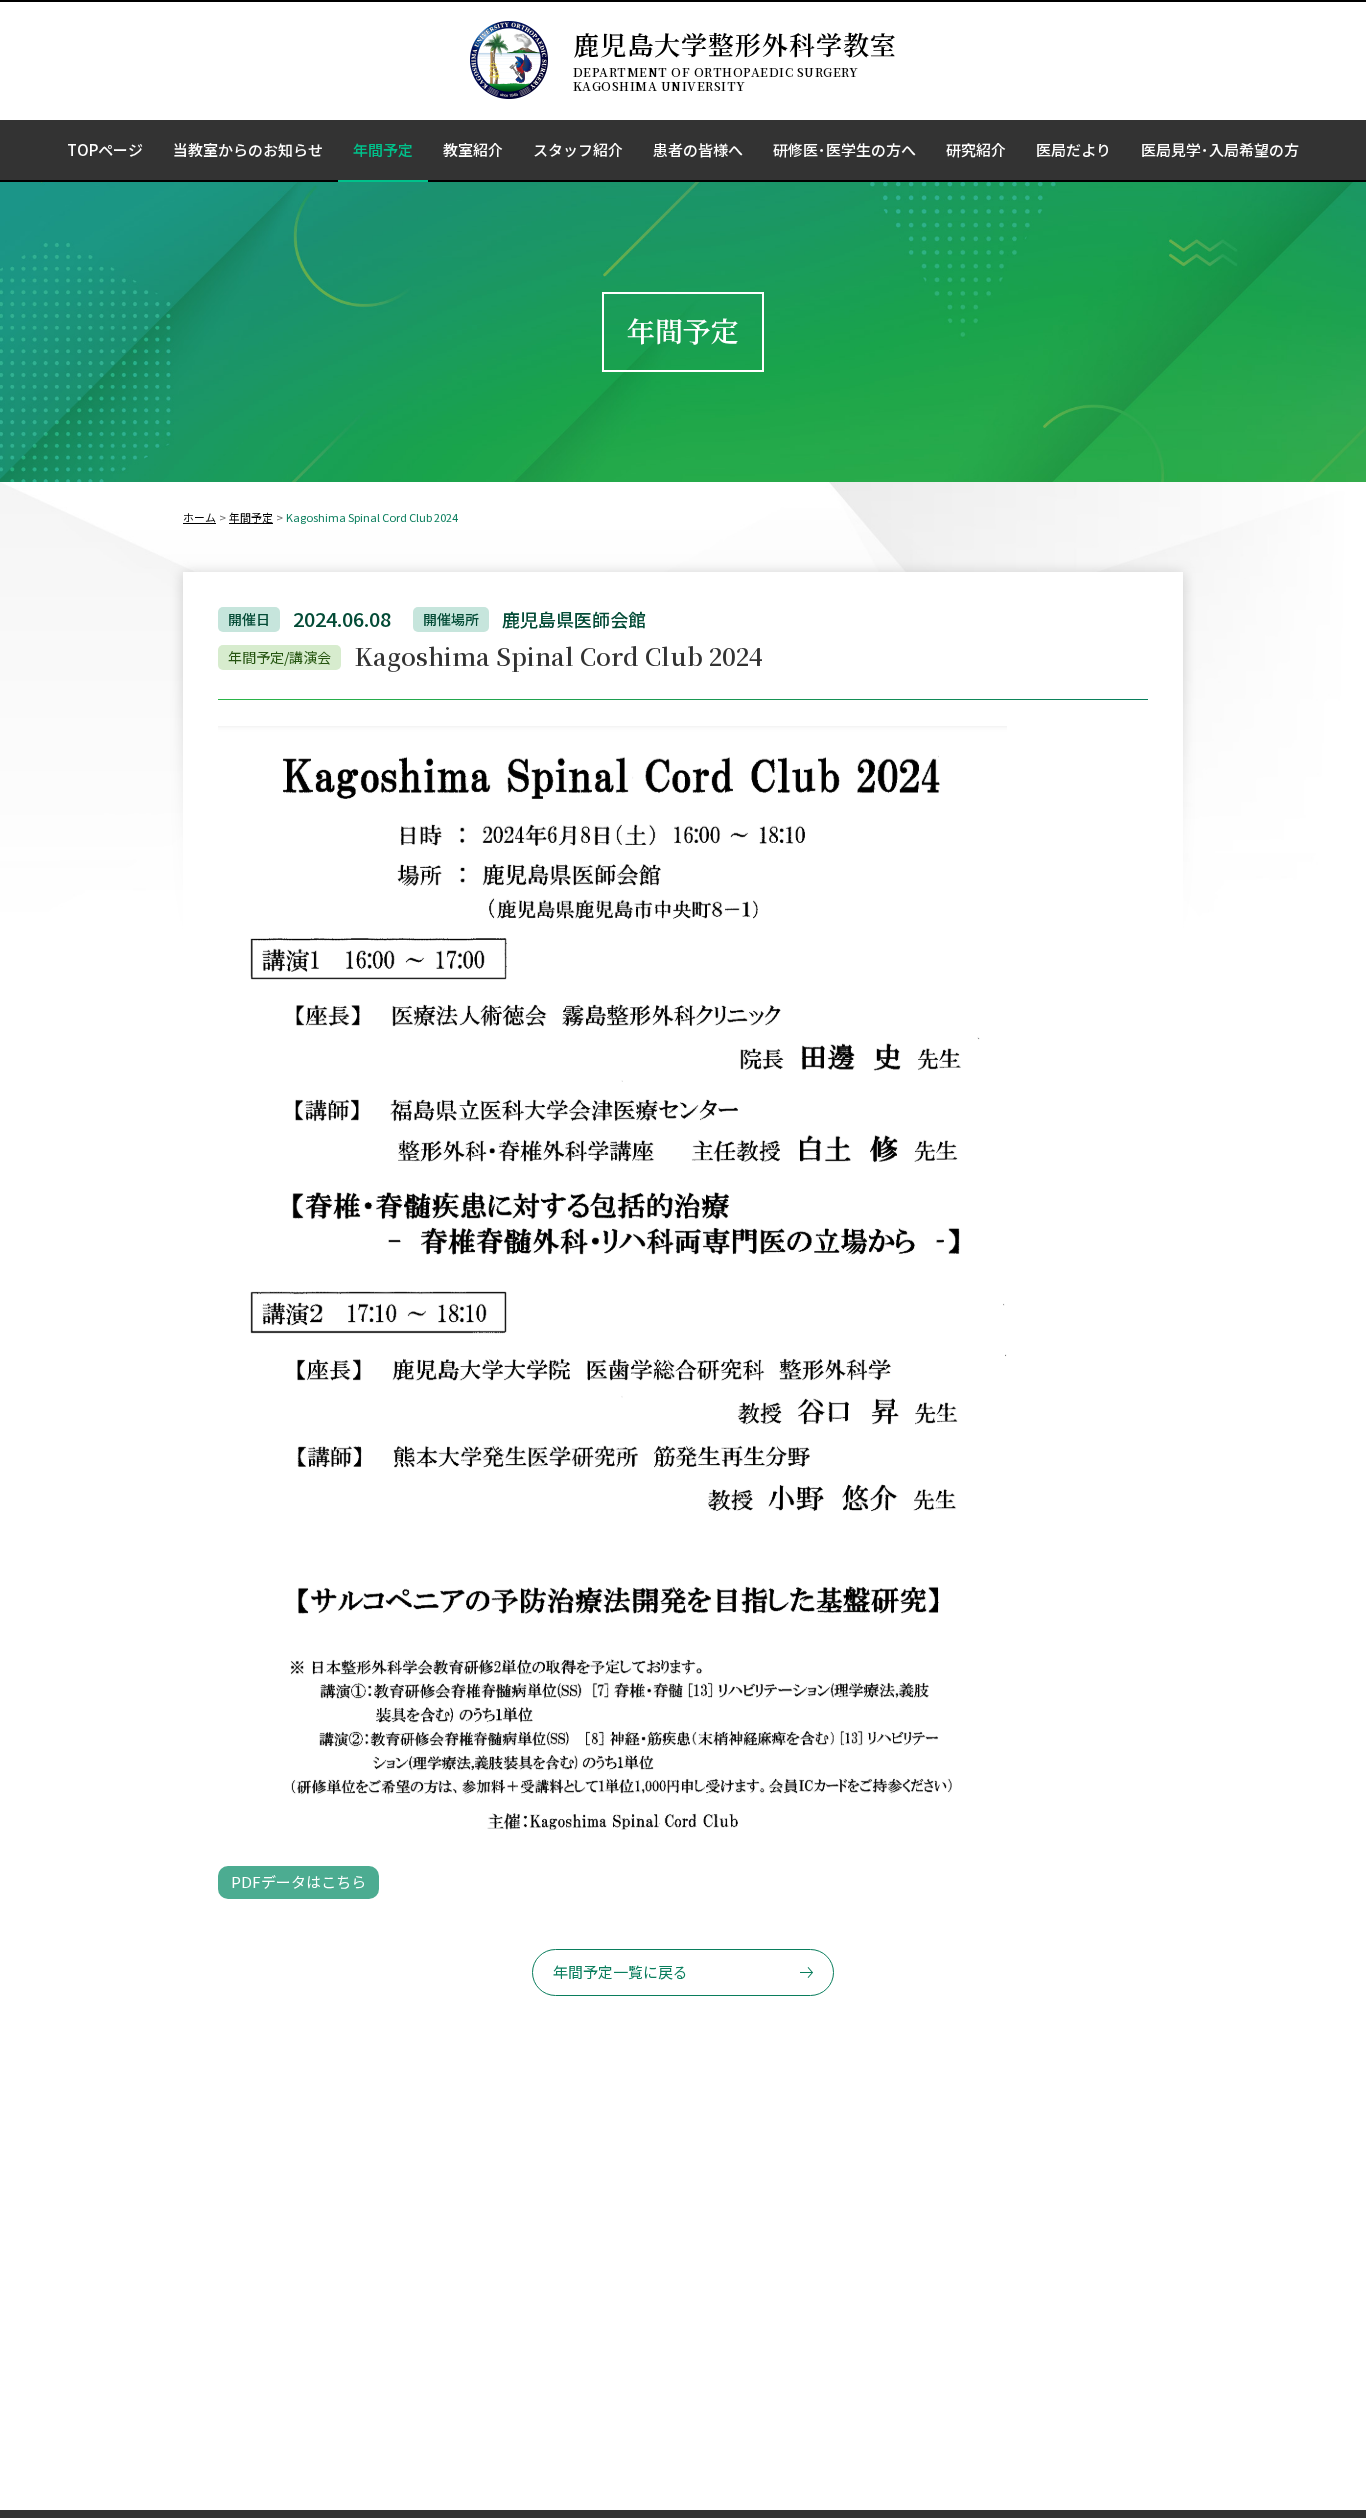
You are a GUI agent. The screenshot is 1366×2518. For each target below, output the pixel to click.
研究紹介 (976, 149)
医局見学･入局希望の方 (1220, 149)
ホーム (199, 517)
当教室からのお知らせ (248, 149)
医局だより (1073, 149)
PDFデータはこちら (298, 1881)
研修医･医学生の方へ (844, 149)
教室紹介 (473, 149)
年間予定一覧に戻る (620, 1971)
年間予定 (383, 149)
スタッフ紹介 (578, 149)
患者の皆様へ (698, 149)
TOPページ (105, 149)
